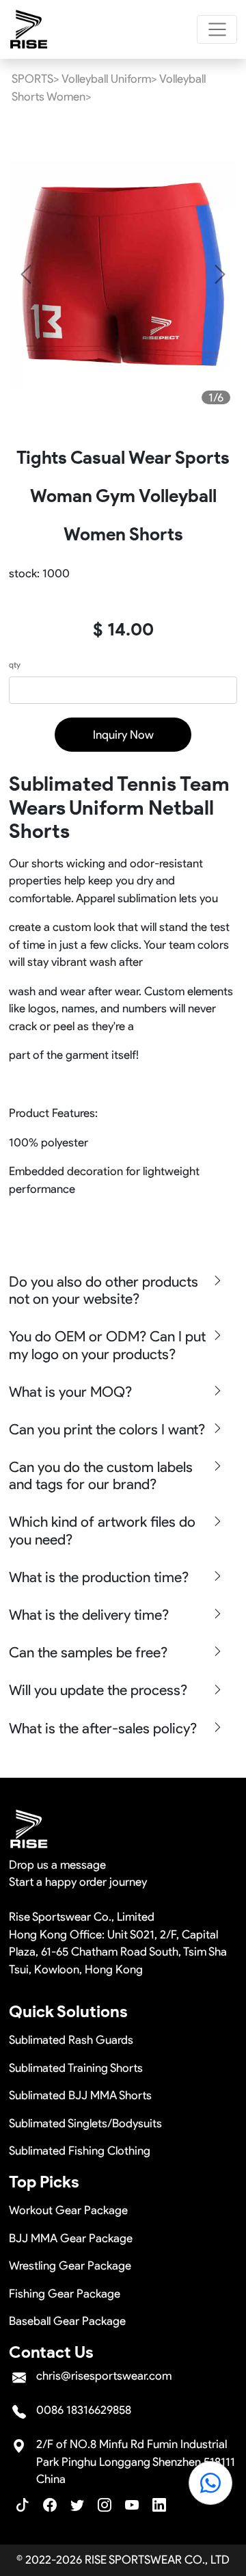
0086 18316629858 (84, 2410)
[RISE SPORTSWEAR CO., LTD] (29, 29)
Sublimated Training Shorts (76, 2068)
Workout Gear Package (68, 2210)
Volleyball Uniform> (109, 79)
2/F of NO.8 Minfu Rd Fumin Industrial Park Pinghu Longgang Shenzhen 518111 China (136, 2461)
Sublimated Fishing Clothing (80, 2151)
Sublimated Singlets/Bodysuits (85, 2123)
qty (15, 665)
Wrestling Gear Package (70, 2265)
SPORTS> (36, 79)
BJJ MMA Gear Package (71, 2238)
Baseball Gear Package (67, 2321)
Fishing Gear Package (65, 2294)
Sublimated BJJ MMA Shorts (80, 2095)
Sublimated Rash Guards (71, 2040)
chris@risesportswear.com (104, 2376)
